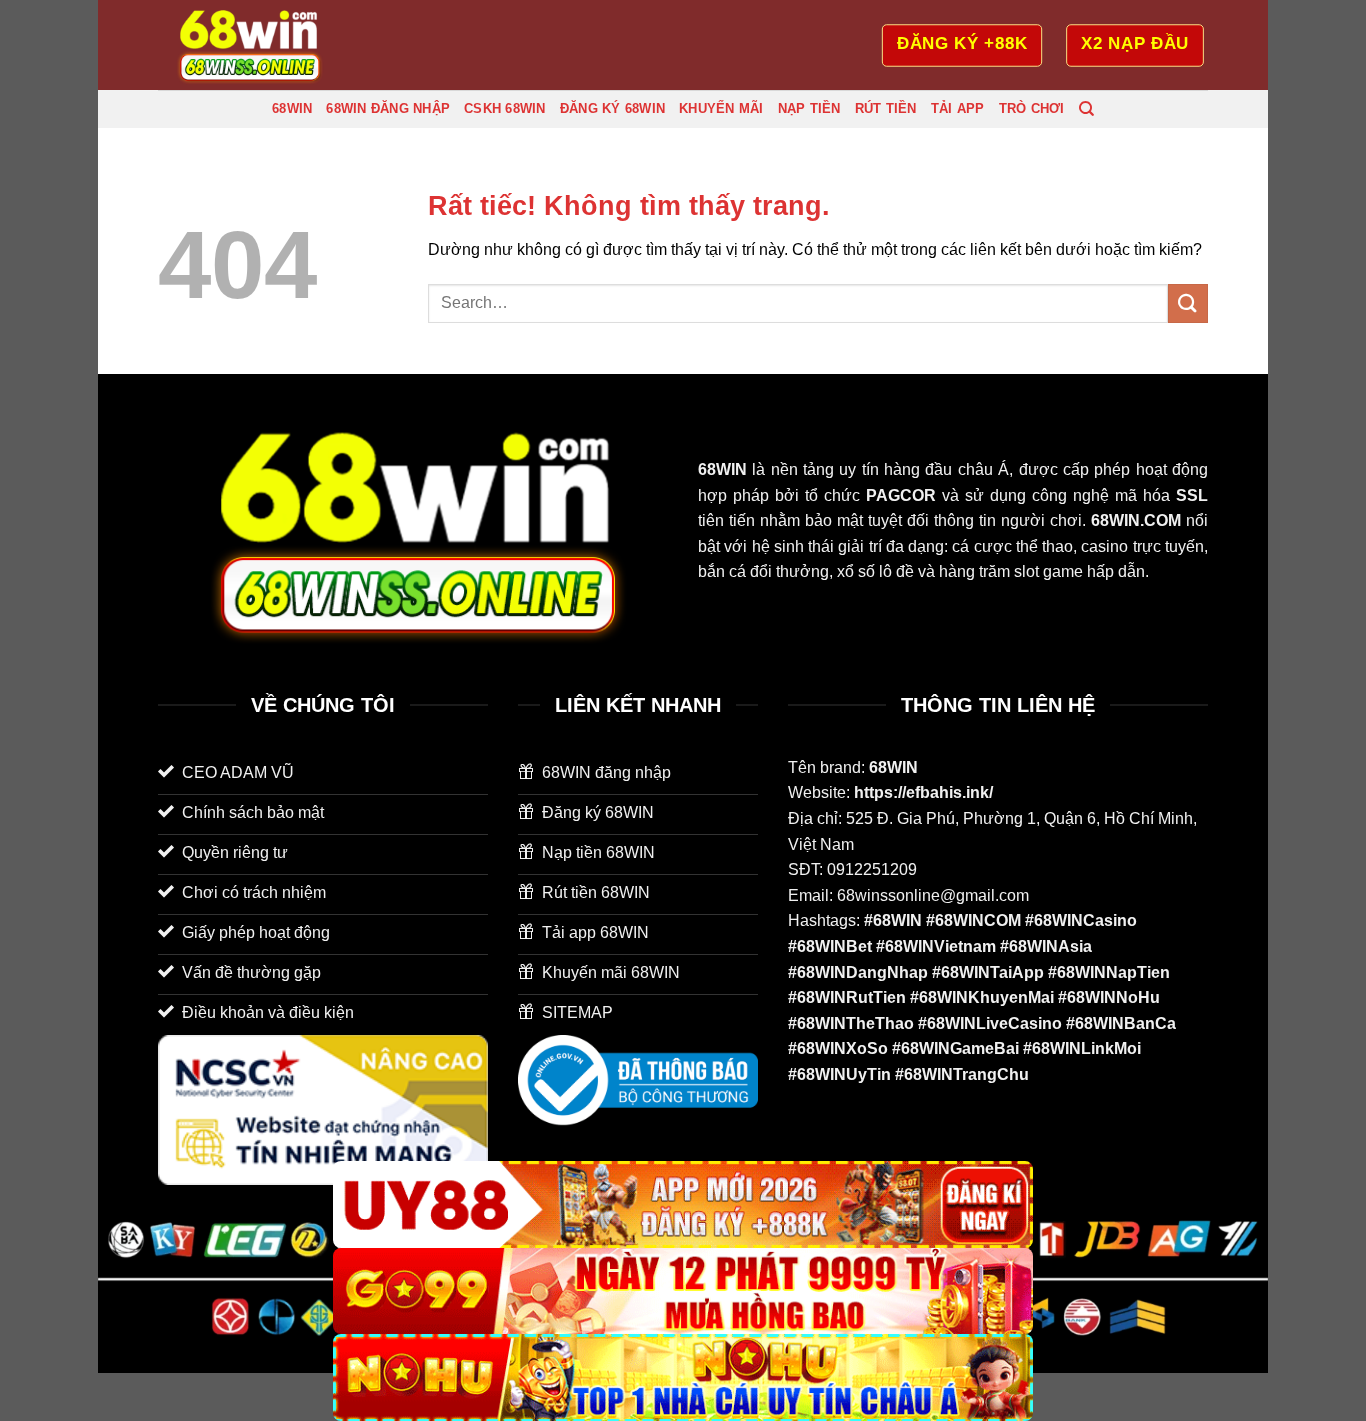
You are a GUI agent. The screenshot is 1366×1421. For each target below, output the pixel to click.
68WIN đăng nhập (388, 108)
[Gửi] (1188, 303)
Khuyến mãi (721, 108)
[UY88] (683, 1204)
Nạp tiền (809, 108)
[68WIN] (258, 45)
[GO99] (683, 1291)
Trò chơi (1032, 108)
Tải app (958, 108)
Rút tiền (886, 108)
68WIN (292, 108)
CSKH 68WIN (505, 108)
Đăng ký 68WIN (612, 108)
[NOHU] (683, 1377)
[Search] (1086, 109)
